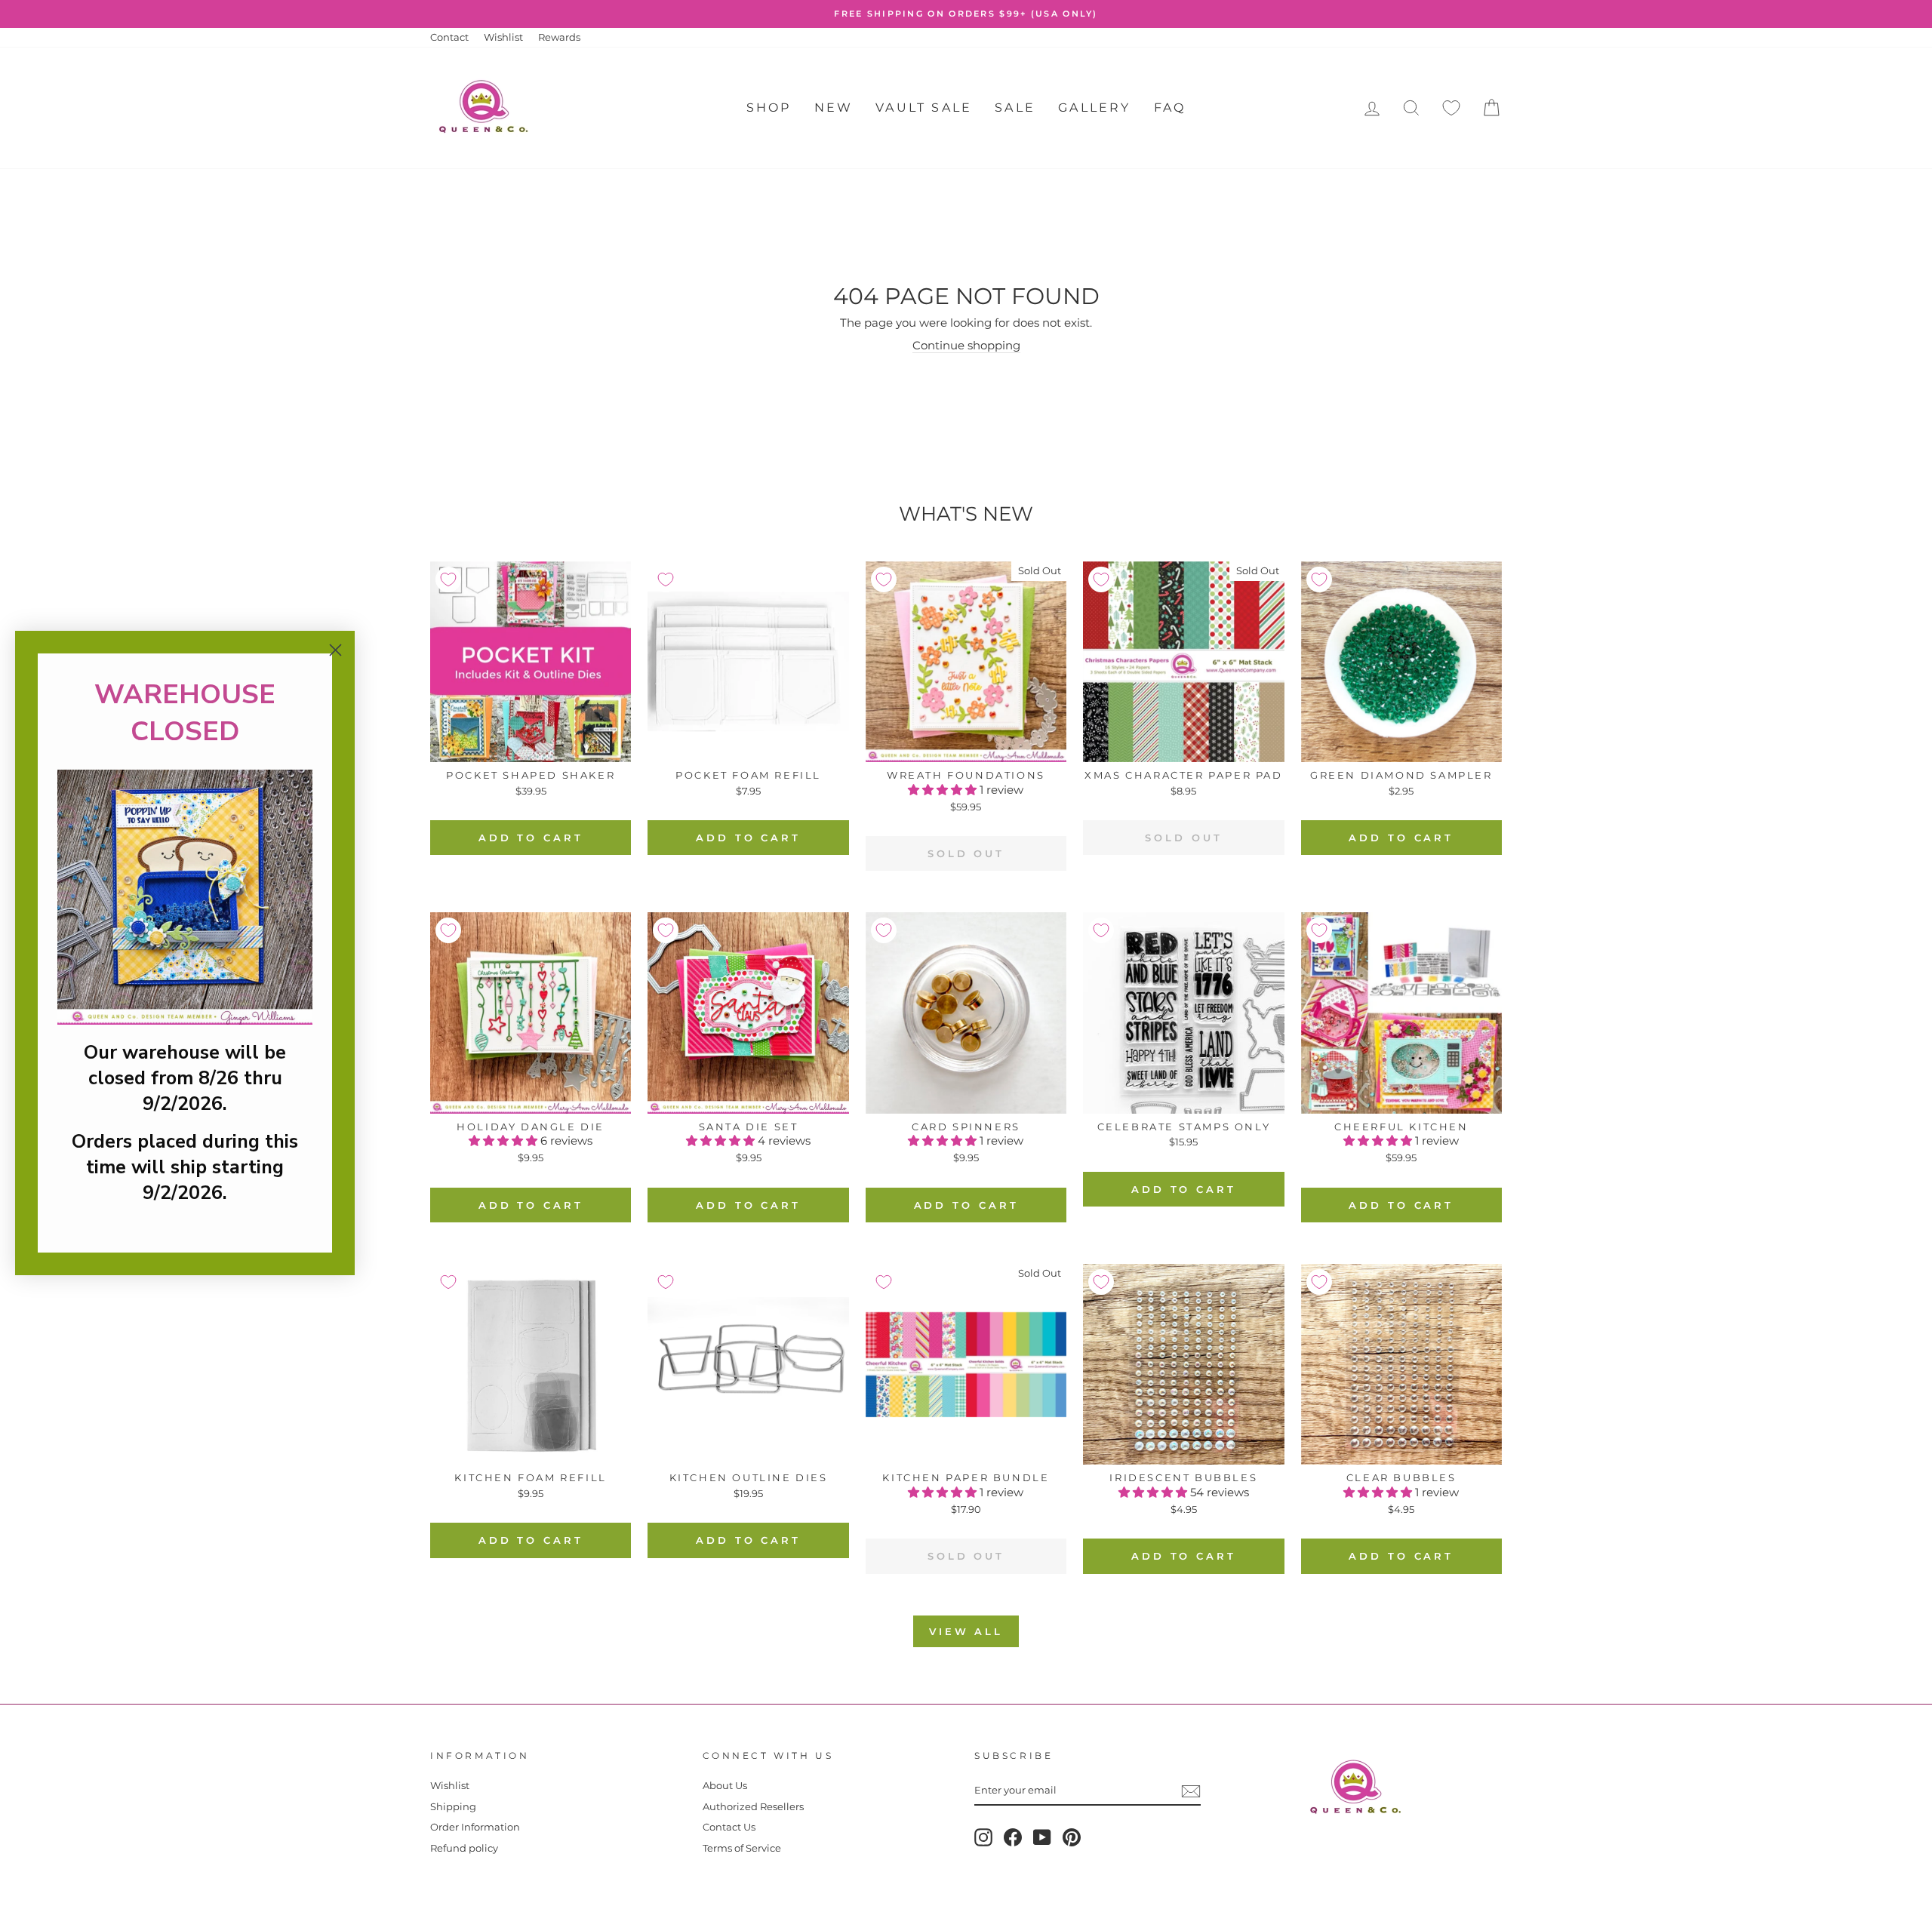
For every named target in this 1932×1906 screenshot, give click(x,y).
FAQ (1170, 108)
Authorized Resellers (753, 1807)
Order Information (475, 1827)
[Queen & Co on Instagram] (983, 1837)
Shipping (453, 1807)
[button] (944, 790)
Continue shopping (966, 345)
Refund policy (464, 1848)
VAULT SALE (924, 108)
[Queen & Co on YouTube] (1042, 1837)
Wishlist (503, 37)
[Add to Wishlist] (448, 579)
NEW (834, 108)
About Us (725, 1786)
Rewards (559, 37)
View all (966, 1631)
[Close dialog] (335, 650)
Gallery (1094, 108)
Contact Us (729, 1827)
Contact (449, 37)
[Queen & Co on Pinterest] (1072, 1837)
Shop (769, 108)
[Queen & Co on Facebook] (1013, 1837)
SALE (1015, 108)
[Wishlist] (1451, 108)
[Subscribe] (1191, 1791)
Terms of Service (742, 1848)
